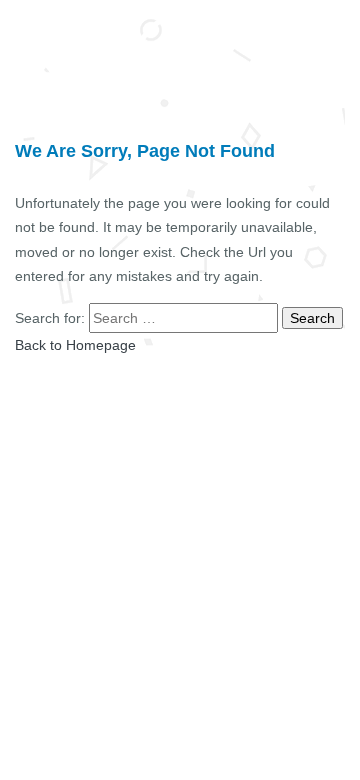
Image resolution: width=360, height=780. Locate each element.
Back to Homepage (75, 345)
